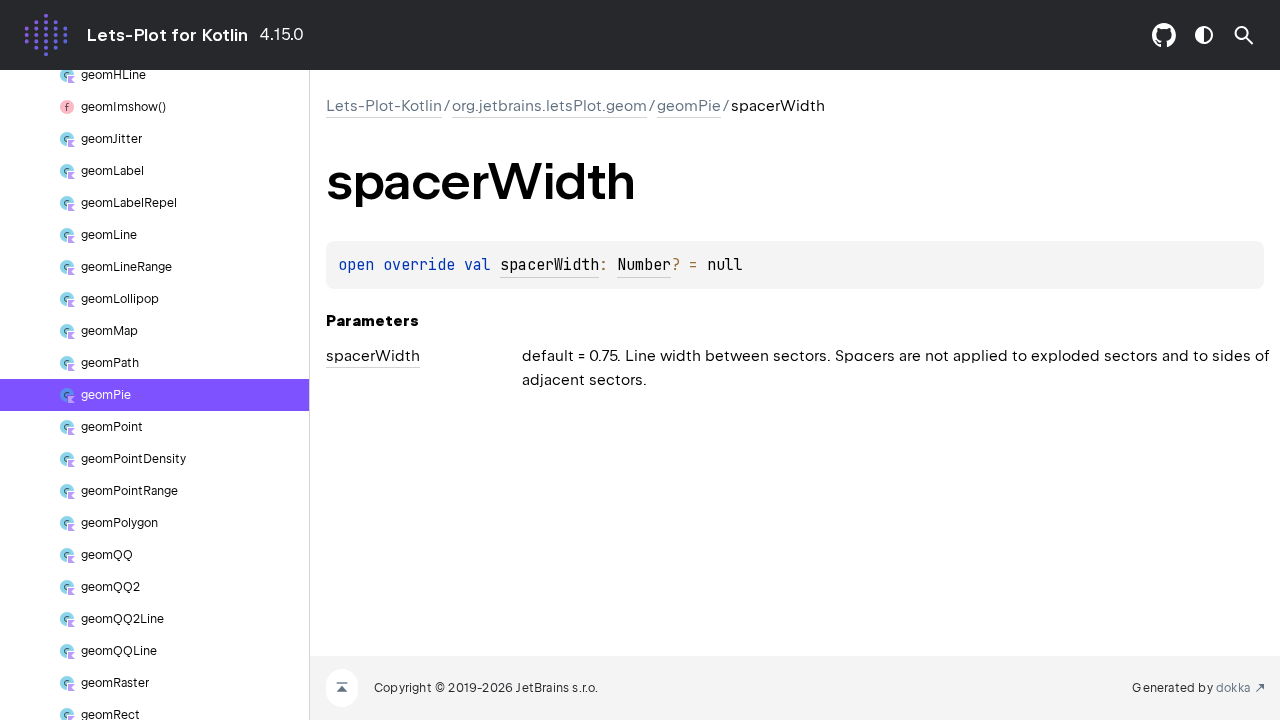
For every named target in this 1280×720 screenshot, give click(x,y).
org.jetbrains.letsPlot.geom (549, 106)
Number (644, 265)
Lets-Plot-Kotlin (384, 106)
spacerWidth (549, 265)
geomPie (689, 106)
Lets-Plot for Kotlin (167, 35)
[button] (1244, 35)
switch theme (1204, 35)
